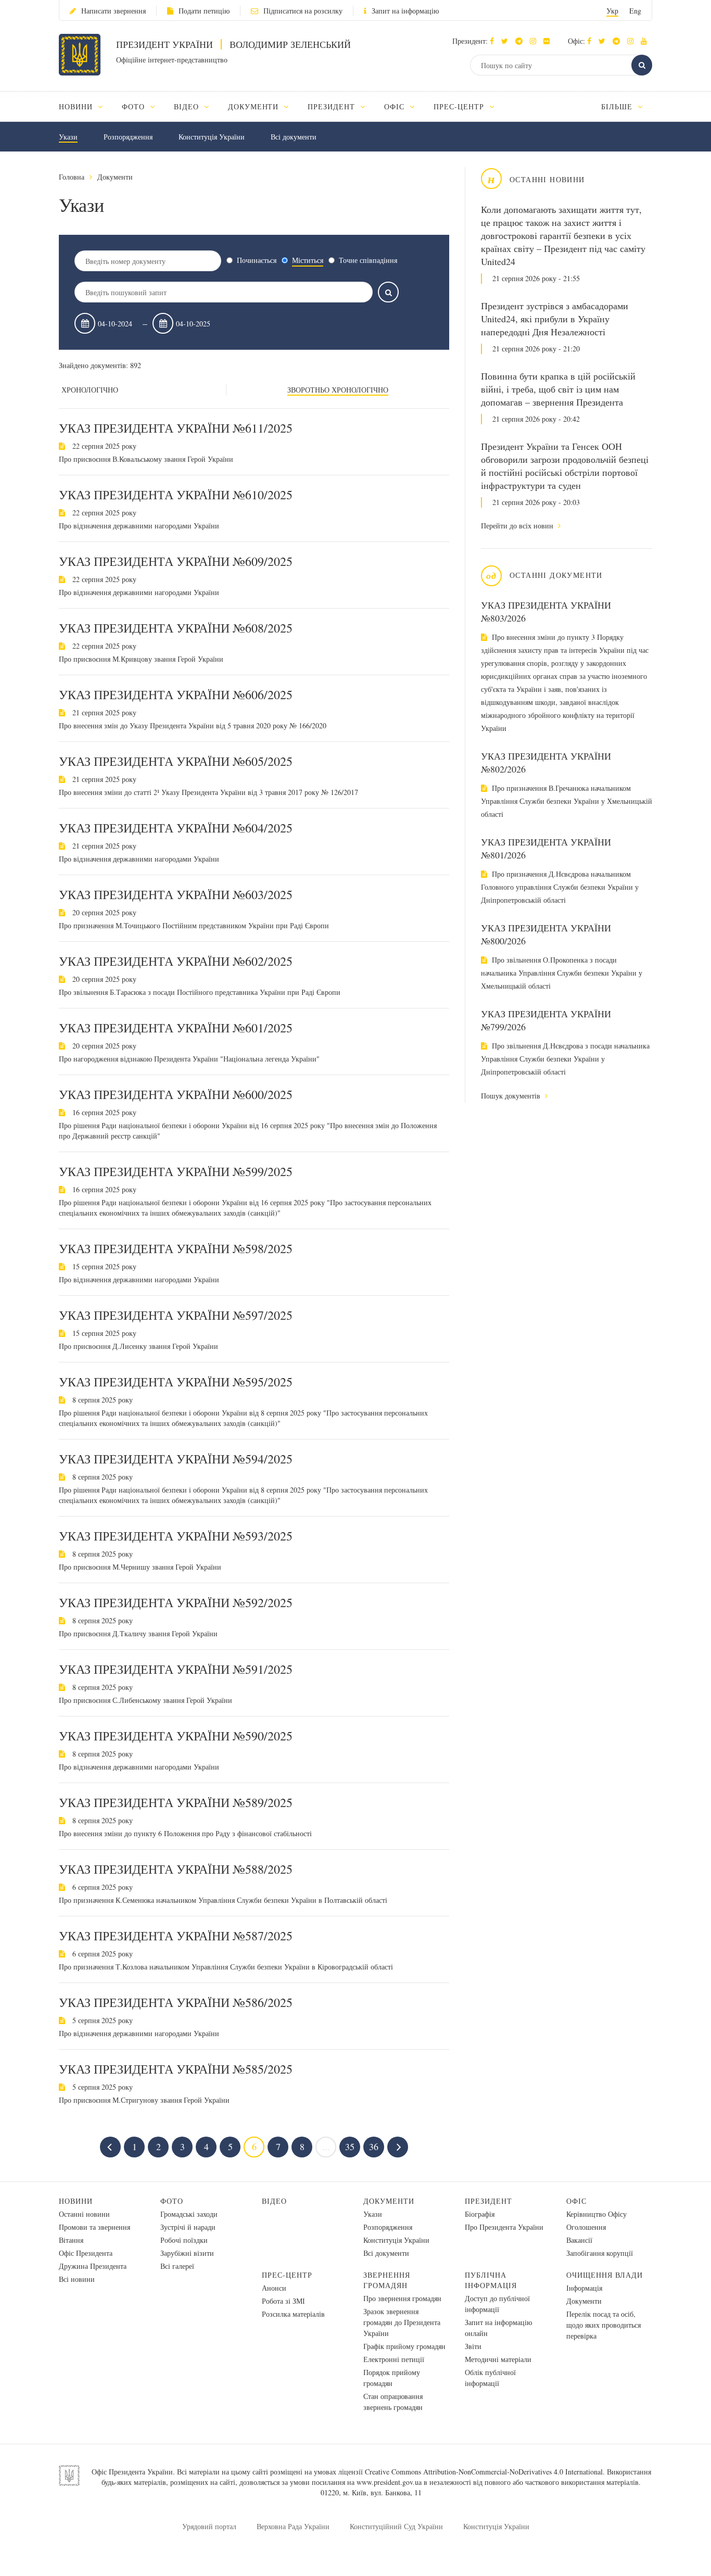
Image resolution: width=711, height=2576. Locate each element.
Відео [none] (188, 106)
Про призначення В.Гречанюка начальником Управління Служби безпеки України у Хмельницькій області (567, 801)
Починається (257, 260)
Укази (68, 137)
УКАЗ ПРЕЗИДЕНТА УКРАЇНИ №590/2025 (176, 1736)
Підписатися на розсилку (303, 11)
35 (350, 2146)
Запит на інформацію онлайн (498, 2328)
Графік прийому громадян (404, 2346)
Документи (115, 177)
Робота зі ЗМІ (283, 2301)
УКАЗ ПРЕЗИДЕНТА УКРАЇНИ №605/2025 (176, 761)
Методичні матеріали (498, 2359)
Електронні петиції (394, 2359)
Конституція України (212, 137)
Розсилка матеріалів (293, 2314)
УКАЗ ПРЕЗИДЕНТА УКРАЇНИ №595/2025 (176, 1382)
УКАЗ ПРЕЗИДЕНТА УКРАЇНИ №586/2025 (176, 2002)
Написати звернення (113, 11)
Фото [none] (135, 106)
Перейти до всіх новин (518, 526)
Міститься (308, 260)
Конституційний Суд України (396, 2526)
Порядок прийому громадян (392, 2378)
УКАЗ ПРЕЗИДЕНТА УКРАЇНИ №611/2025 (176, 428)
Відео (274, 2201)
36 (374, 2146)
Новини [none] (77, 106)
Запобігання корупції (600, 2253)
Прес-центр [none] (460, 106)
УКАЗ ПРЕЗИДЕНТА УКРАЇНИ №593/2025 (176, 1536)
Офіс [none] (396, 106)
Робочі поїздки (184, 2240)
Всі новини (77, 2279)
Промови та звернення (94, 2227)
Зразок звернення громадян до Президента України (402, 2322)
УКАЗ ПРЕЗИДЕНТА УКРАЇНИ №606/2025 (176, 694)
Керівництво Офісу (596, 2214)
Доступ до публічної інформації (497, 2304)
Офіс (576, 2201)
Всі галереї (177, 2266)
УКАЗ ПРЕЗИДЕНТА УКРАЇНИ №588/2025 (176, 1869)
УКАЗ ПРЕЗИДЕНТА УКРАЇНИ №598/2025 (176, 1248)
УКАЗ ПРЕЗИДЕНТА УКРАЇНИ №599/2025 (176, 1171)
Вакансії (579, 2240)
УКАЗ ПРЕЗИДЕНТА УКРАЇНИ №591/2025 (176, 1669)
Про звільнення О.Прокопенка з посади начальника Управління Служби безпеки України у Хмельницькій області (562, 973)
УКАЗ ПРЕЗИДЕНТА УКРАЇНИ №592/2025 (176, 1602)
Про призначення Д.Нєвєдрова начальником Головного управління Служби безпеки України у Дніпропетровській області (560, 887)
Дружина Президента (93, 2266)
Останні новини (84, 2214)
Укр (612, 11)
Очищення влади (605, 2275)
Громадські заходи (189, 2214)
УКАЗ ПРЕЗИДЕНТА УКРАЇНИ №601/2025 (176, 1028)
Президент (488, 2201)
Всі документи (294, 137)
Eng (635, 11)
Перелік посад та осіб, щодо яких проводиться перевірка (604, 2325)
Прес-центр (287, 2275)
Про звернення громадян (402, 2298)
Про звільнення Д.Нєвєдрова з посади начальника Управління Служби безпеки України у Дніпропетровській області (565, 1059)
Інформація (584, 2288)
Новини (76, 2201)
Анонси (274, 2288)
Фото (172, 2201)
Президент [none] (333, 106)
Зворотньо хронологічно (338, 390)
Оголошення (586, 2227)
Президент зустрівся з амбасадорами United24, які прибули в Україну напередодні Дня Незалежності (555, 319)
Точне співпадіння (368, 260)
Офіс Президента (86, 2253)
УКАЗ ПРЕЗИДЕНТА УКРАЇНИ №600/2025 (176, 1094)
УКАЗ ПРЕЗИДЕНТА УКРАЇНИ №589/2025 (176, 1802)
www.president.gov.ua (389, 2482)
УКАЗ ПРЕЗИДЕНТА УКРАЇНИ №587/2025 (176, 1936)
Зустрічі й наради (188, 2227)
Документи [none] (255, 106)
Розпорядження (128, 137)
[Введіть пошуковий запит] (388, 292)
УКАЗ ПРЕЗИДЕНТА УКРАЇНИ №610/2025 (176, 495)
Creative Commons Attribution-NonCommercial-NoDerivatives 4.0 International (484, 2472)
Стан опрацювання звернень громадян (393, 2402)
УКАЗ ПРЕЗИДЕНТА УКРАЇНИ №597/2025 (176, 1315)
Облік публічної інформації (490, 2378)
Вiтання (71, 2240)
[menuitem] (86, 106)
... (326, 2146)
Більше (618, 106)
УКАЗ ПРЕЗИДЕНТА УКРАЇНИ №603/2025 (176, 894)
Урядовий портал (209, 2526)
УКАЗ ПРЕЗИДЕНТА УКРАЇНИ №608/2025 (176, 628)
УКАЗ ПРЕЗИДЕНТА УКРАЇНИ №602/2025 (176, 961)
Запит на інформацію (405, 11)
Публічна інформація (491, 2280)
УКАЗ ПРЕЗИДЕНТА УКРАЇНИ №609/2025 (176, 561)
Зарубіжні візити (187, 2253)
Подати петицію (204, 11)
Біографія (480, 2214)
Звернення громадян (387, 2280)
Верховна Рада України (293, 2526)
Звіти (473, 2346)
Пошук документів (512, 1096)
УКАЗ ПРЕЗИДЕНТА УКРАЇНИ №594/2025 (176, 1459)
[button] (507, 41)
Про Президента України (504, 2227)
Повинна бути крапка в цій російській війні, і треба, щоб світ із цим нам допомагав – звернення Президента (558, 389)
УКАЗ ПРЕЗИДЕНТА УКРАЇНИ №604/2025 (176, 828)
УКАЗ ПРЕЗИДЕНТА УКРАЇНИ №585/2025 (176, 2069)
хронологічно (90, 390)
